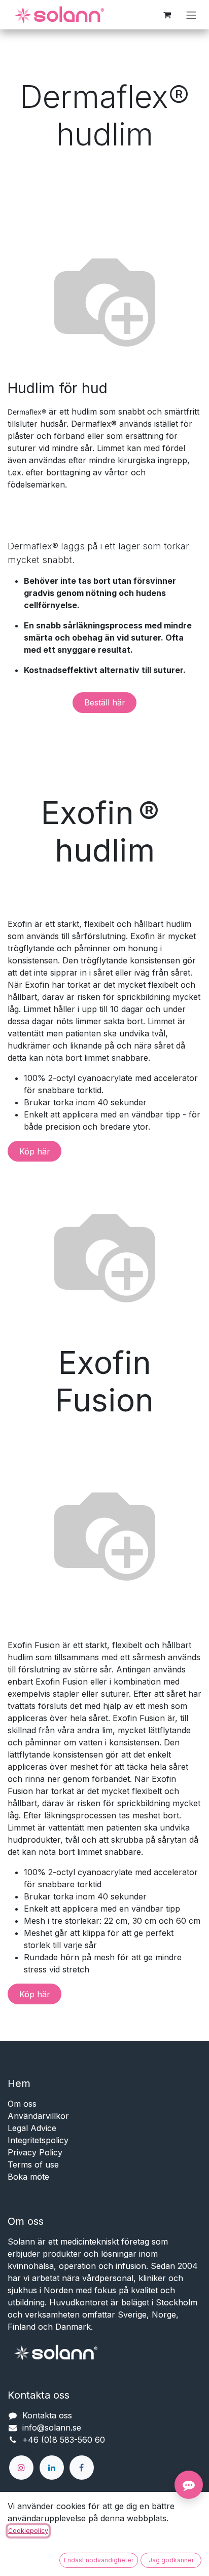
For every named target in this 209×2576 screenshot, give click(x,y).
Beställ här (105, 702)
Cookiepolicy (28, 2531)
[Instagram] (21, 2468)
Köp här (35, 1151)
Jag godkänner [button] (171, 2560)
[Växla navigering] (191, 15)
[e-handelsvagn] (167, 15)
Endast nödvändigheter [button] (99, 2560)
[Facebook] (82, 2468)
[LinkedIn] (52, 2468)
